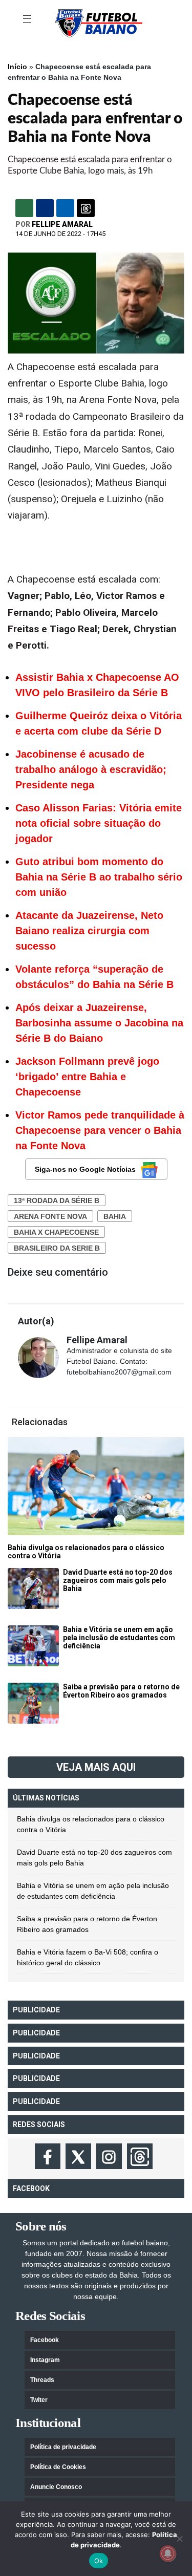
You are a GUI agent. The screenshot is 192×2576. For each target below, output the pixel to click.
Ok (99, 2561)
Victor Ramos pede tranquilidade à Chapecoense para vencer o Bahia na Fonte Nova (100, 1130)
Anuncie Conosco (56, 2487)
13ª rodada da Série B (57, 1200)
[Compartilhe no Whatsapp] (24, 208)
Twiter (39, 2400)
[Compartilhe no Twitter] (65, 208)
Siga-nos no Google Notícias (85, 1169)
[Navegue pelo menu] (28, 19)
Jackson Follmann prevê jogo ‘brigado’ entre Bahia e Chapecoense (87, 1077)
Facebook (45, 2340)
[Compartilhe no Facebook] (45, 208)
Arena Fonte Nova (50, 1216)
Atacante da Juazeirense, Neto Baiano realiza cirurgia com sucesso (89, 931)
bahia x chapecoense (56, 1232)
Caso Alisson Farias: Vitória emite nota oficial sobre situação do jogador (99, 823)
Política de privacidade (63, 2447)
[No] (179, 2539)
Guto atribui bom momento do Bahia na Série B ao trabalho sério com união (99, 877)
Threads (42, 2380)
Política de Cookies (58, 2467)
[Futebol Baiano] (99, 23)
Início (17, 67)
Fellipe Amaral (62, 224)
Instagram (45, 2360)
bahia (115, 1216)
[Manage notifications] (168, 2553)
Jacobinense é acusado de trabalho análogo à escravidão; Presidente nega (91, 769)
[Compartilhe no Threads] (86, 208)
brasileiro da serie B (57, 1248)
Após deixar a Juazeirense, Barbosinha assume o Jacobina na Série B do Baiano (99, 1023)
